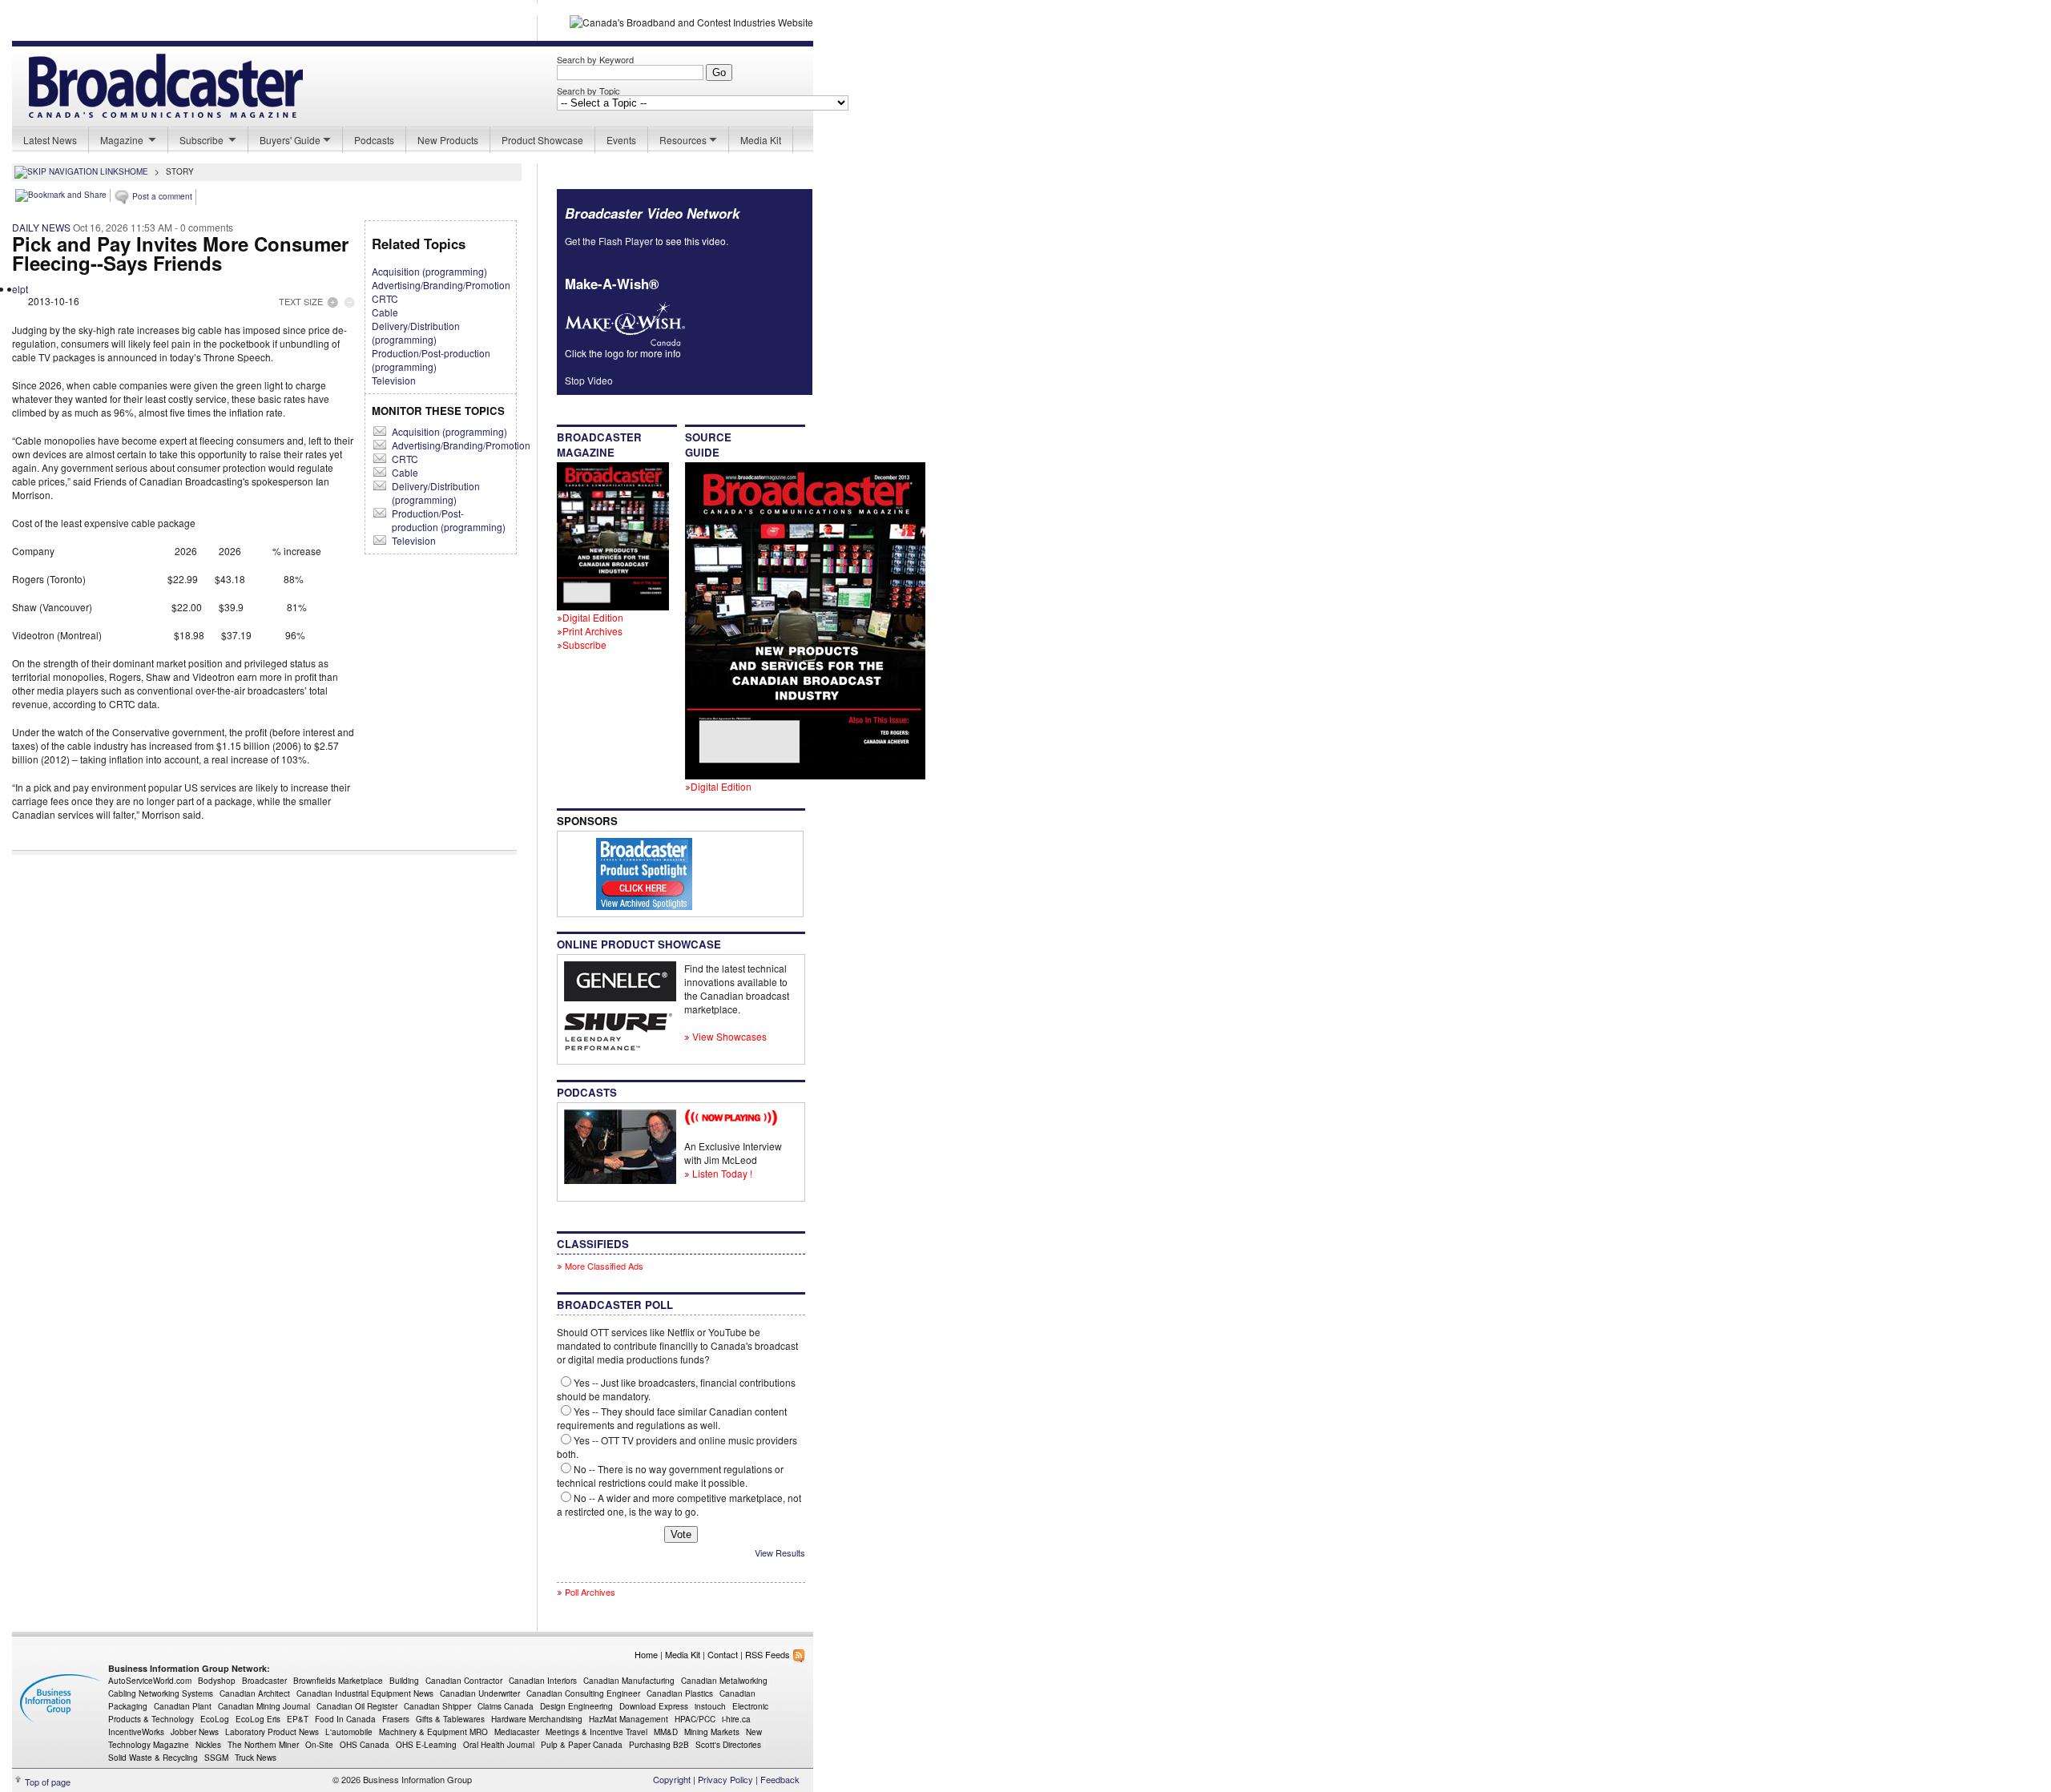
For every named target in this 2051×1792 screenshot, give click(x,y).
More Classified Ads (603, 1266)
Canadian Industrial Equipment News (365, 1693)
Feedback (780, 1779)
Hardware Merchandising (537, 1719)
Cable (385, 312)
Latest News (50, 140)
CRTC (385, 298)
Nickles (208, 1745)
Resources (683, 140)
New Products (448, 140)
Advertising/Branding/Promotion (441, 285)
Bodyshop (217, 1681)
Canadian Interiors (543, 1681)
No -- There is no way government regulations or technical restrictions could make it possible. (670, 1476)
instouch (710, 1706)
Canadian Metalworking (724, 1681)
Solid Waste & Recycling (153, 1758)
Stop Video (589, 380)
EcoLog (215, 1719)
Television (394, 380)
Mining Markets (712, 1732)
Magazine (123, 140)
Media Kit (761, 140)
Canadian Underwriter (480, 1693)
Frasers (396, 1719)
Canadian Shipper (437, 1706)
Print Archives (592, 631)
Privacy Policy (725, 1779)
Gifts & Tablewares (450, 1719)
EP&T (298, 1719)
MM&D (666, 1732)
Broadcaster (264, 1681)
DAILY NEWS (41, 227)
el (16, 289)
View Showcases (728, 1036)
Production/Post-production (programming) (431, 360)
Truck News (256, 1758)
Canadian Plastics (680, 1693)
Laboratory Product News (272, 1732)
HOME (136, 171)
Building (404, 1681)
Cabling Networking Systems (161, 1693)
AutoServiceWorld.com (150, 1681)
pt (24, 289)
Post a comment (161, 196)
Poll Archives (590, 1592)
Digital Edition (593, 617)
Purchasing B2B (659, 1745)
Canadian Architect (255, 1693)
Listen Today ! (721, 1173)
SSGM (216, 1758)
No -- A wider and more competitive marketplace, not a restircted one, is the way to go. (679, 1504)
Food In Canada (345, 1719)
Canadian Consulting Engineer (583, 1693)
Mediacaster (517, 1732)
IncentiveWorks (136, 1732)
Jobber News (195, 1732)
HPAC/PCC (695, 1719)
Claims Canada (506, 1706)
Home (646, 1654)
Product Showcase (542, 140)
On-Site (319, 1745)
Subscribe (203, 140)
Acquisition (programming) (429, 271)
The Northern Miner (263, 1745)
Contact (723, 1654)
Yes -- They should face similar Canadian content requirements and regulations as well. (672, 1418)
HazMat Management (629, 1719)
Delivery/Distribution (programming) (416, 332)
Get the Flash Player (609, 241)
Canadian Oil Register (357, 1706)
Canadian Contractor (464, 1681)
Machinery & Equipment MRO (433, 1732)
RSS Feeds (769, 1654)
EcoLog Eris (258, 1719)
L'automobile (349, 1732)
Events (621, 140)
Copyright (672, 1779)
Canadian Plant (183, 1706)
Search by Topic (588, 91)
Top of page (48, 1782)
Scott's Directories (728, 1745)
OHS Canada (365, 1745)
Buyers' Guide (290, 140)
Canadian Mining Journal (264, 1706)
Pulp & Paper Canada (582, 1745)
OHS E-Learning (426, 1745)
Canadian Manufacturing (629, 1681)
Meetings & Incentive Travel (596, 1732)
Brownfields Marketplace (338, 1681)
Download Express (654, 1706)
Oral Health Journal (499, 1745)
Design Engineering (576, 1706)
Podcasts (374, 140)
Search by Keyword (595, 59)
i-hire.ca (736, 1719)
